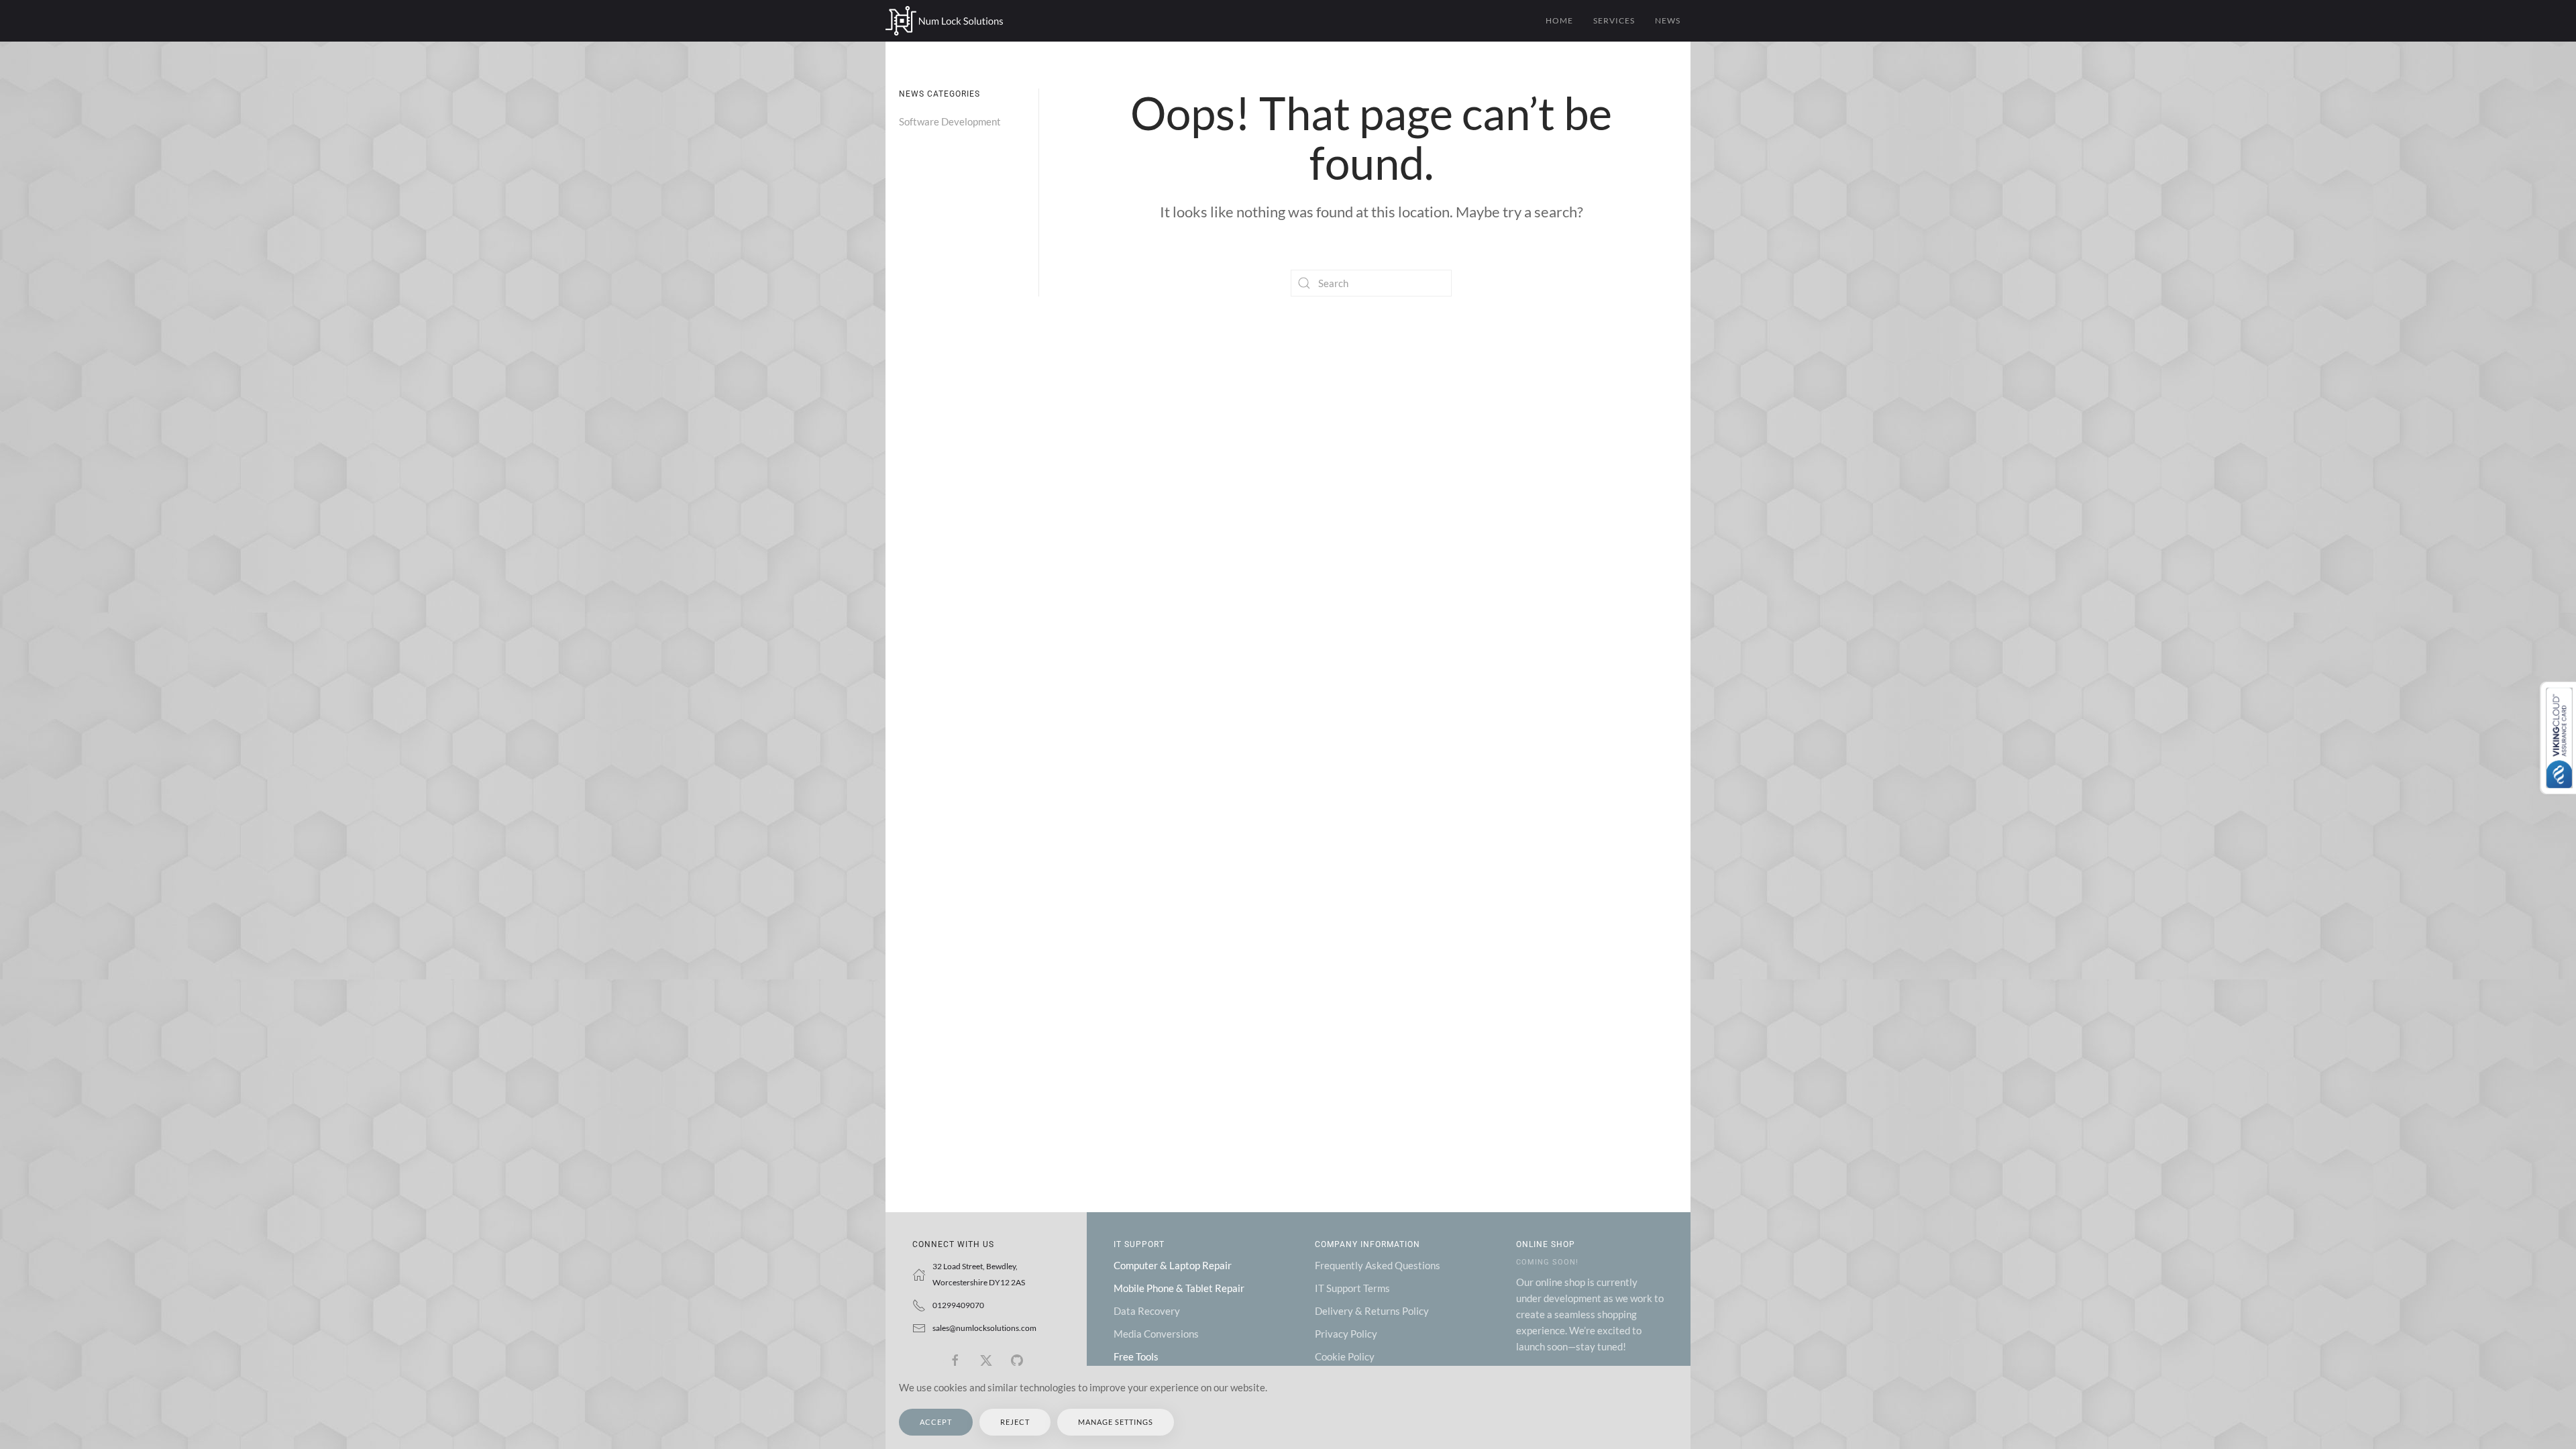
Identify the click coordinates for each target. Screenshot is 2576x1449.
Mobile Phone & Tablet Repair (1179, 1288)
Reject (1015, 1422)
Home (1559, 20)
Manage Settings (1116, 1422)
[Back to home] (944, 21)
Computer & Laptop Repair (1173, 1265)
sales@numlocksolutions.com (984, 1328)
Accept (936, 1422)
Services (1614, 20)
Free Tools (1136, 1356)
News (1668, 20)
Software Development (950, 121)
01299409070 (958, 1305)
